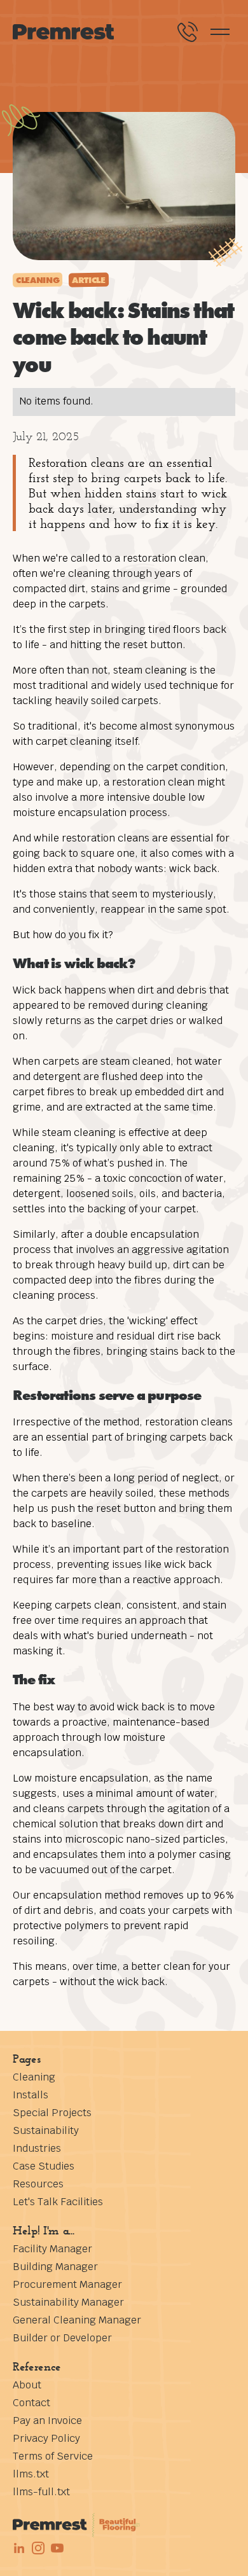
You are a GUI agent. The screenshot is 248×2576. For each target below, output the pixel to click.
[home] (64, 32)
